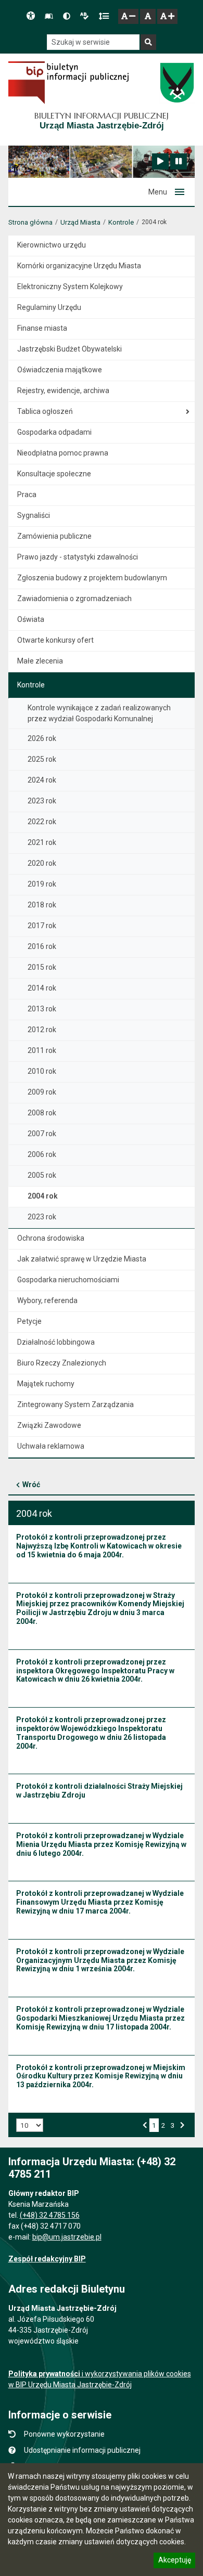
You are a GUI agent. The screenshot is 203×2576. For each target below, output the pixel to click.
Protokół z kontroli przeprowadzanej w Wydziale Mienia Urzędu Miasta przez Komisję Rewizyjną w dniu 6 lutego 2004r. (101, 1844)
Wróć (31, 1485)
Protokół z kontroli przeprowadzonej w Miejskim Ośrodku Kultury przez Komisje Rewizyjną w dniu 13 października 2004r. (101, 2076)
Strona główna (30, 222)
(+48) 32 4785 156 (50, 2215)
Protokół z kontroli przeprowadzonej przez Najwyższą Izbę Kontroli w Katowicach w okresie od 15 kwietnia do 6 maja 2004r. (99, 1546)
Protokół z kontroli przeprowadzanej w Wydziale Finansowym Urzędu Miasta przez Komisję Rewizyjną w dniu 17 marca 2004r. (100, 1902)
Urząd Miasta (80, 222)
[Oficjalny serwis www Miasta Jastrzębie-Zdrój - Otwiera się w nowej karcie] (177, 83)
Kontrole (121, 222)
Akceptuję (174, 2561)
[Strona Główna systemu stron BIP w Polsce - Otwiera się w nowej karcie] (68, 83)
